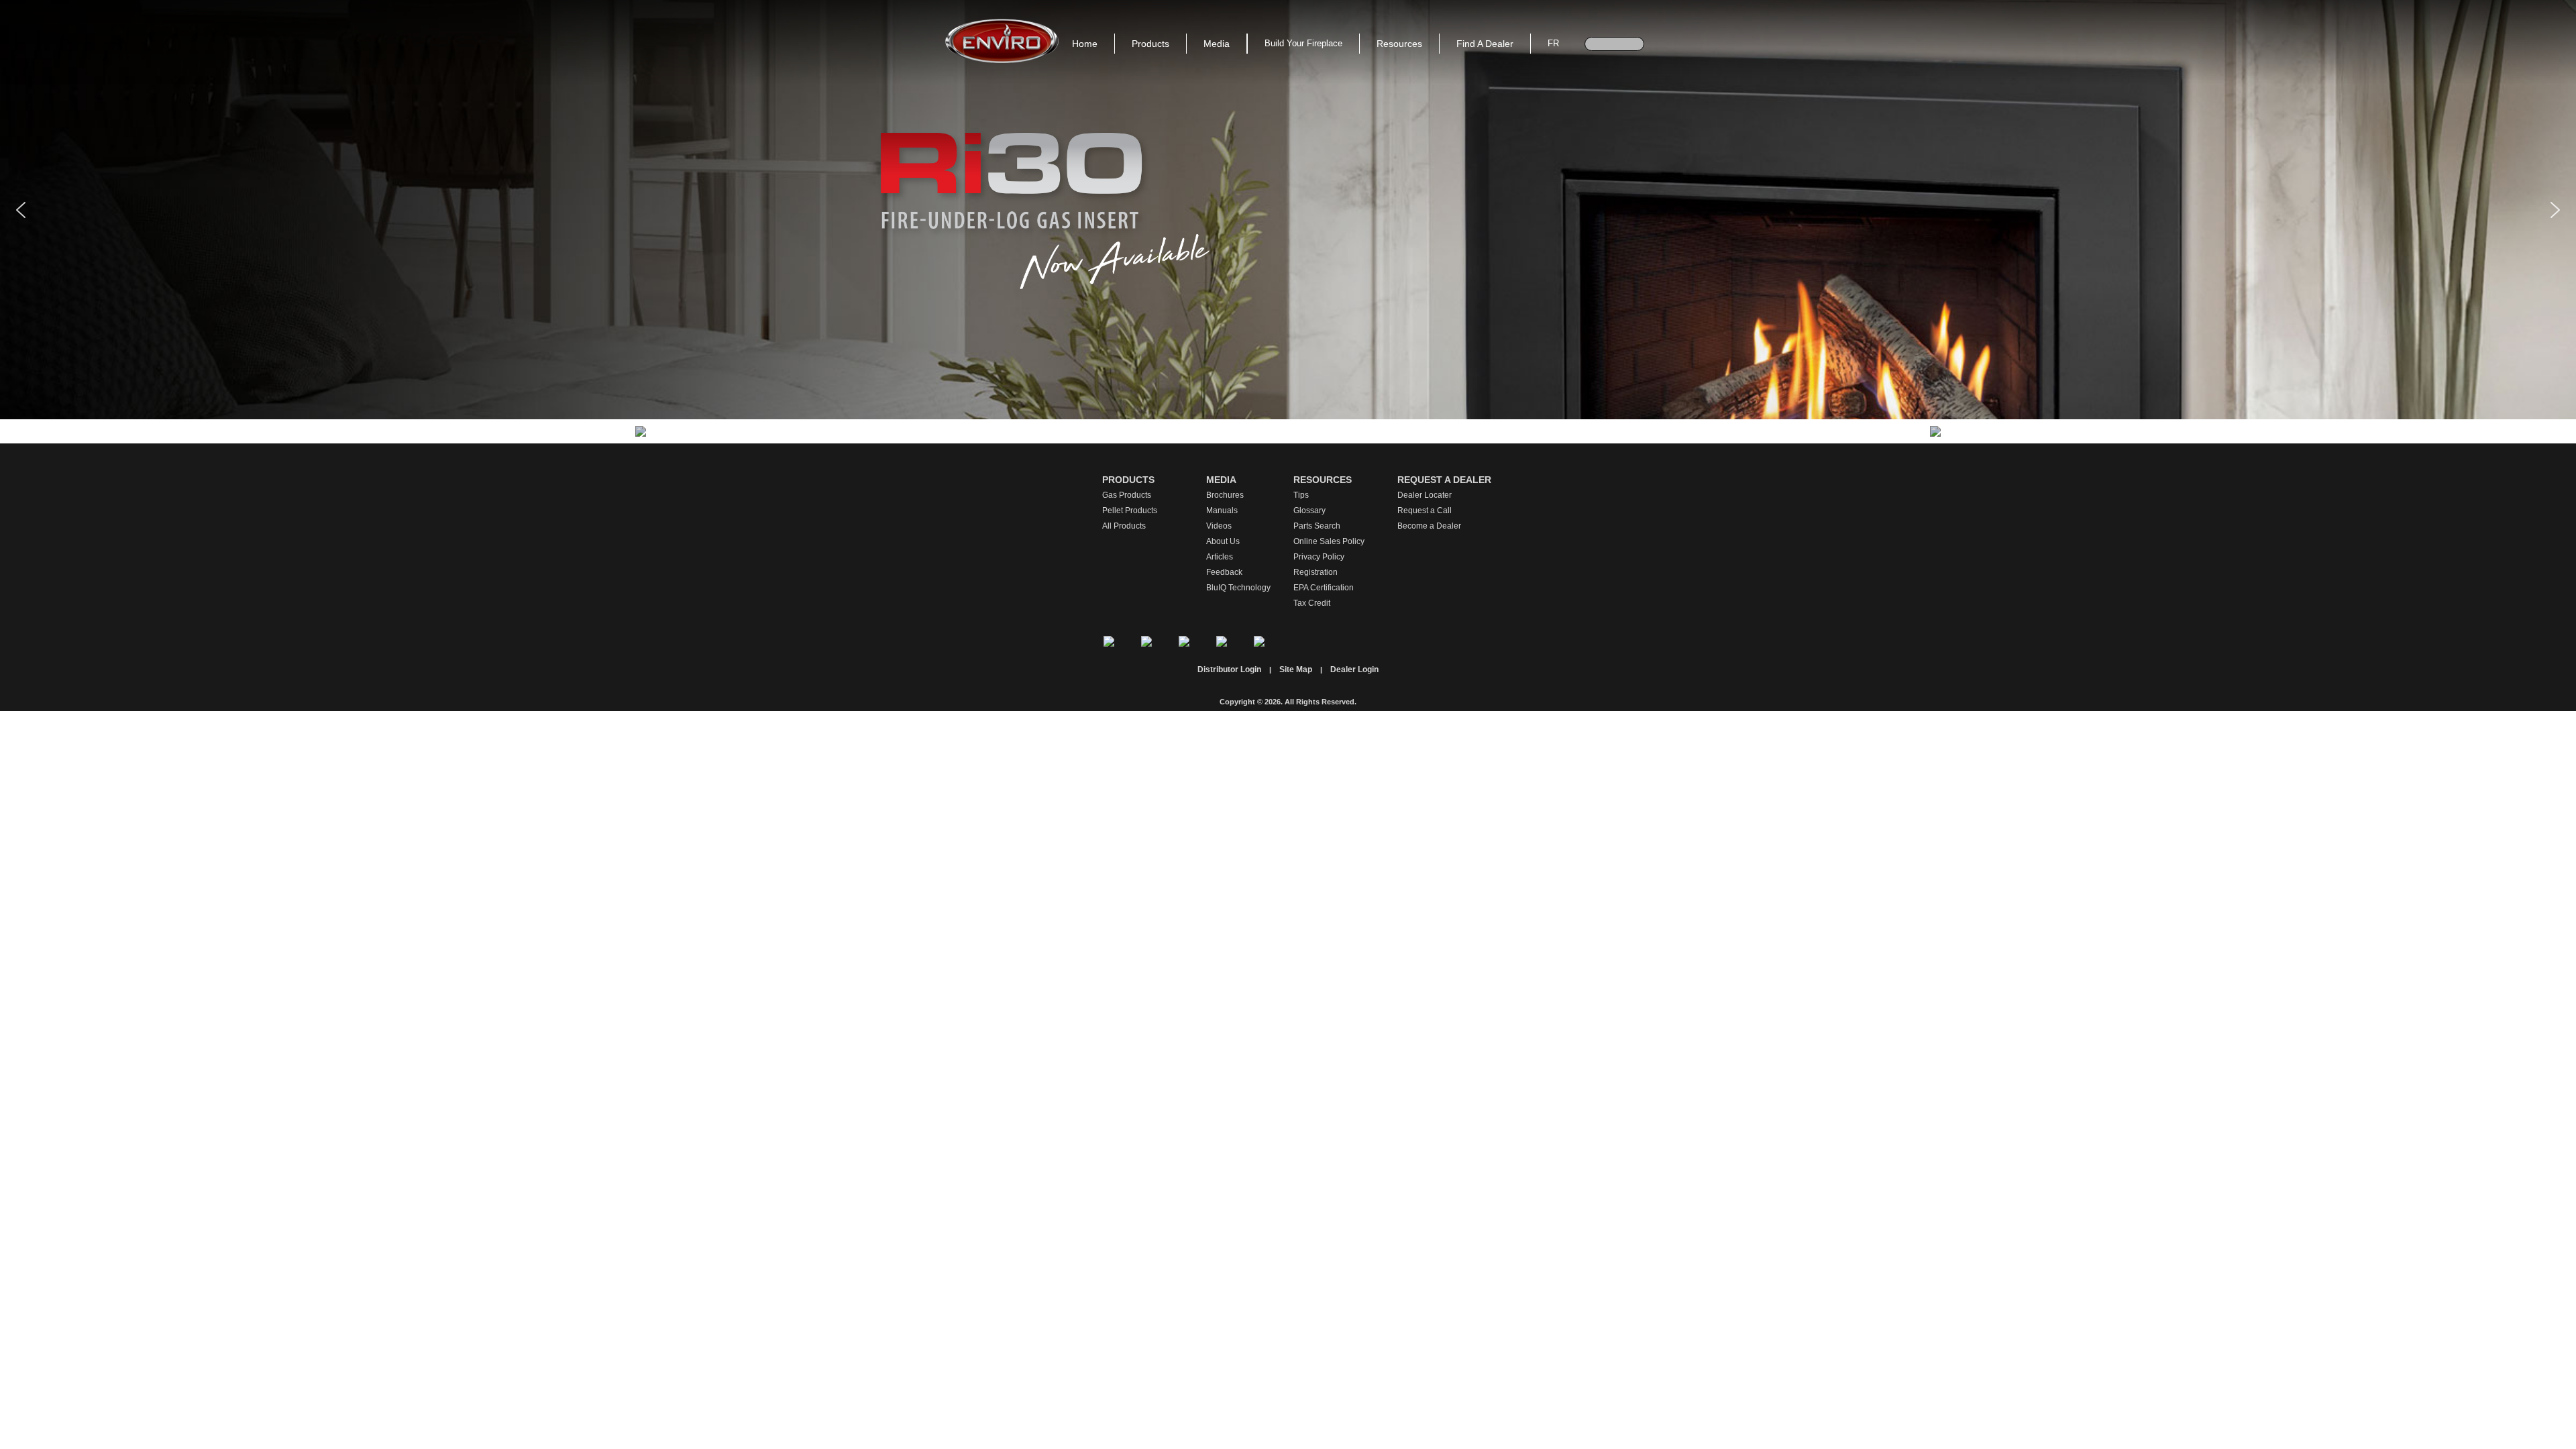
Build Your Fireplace (1303, 43)
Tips (1301, 495)
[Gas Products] (641, 431)
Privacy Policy (1319, 557)
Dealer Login (1354, 669)
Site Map (1296, 669)
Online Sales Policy (1329, 541)
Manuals (1222, 511)
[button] (21, 210)
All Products (1124, 526)
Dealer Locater (1425, 495)
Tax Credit (1312, 603)
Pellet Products (1130, 511)
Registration (1316, 572)
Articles (1220, 557)
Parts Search (1317, 526)
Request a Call (1425, 511)
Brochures (1225, 495)
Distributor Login (1229, 669)
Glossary (1309, 511)
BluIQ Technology (1238, 588)
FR (1553, 43)
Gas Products (1127, 495)
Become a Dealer (1429, 526)
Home (1085, 44)
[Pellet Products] (1935, 431)
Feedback (1224, 572)
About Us (1223, 541)
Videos (1219, 526)
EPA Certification (1324, 588)
